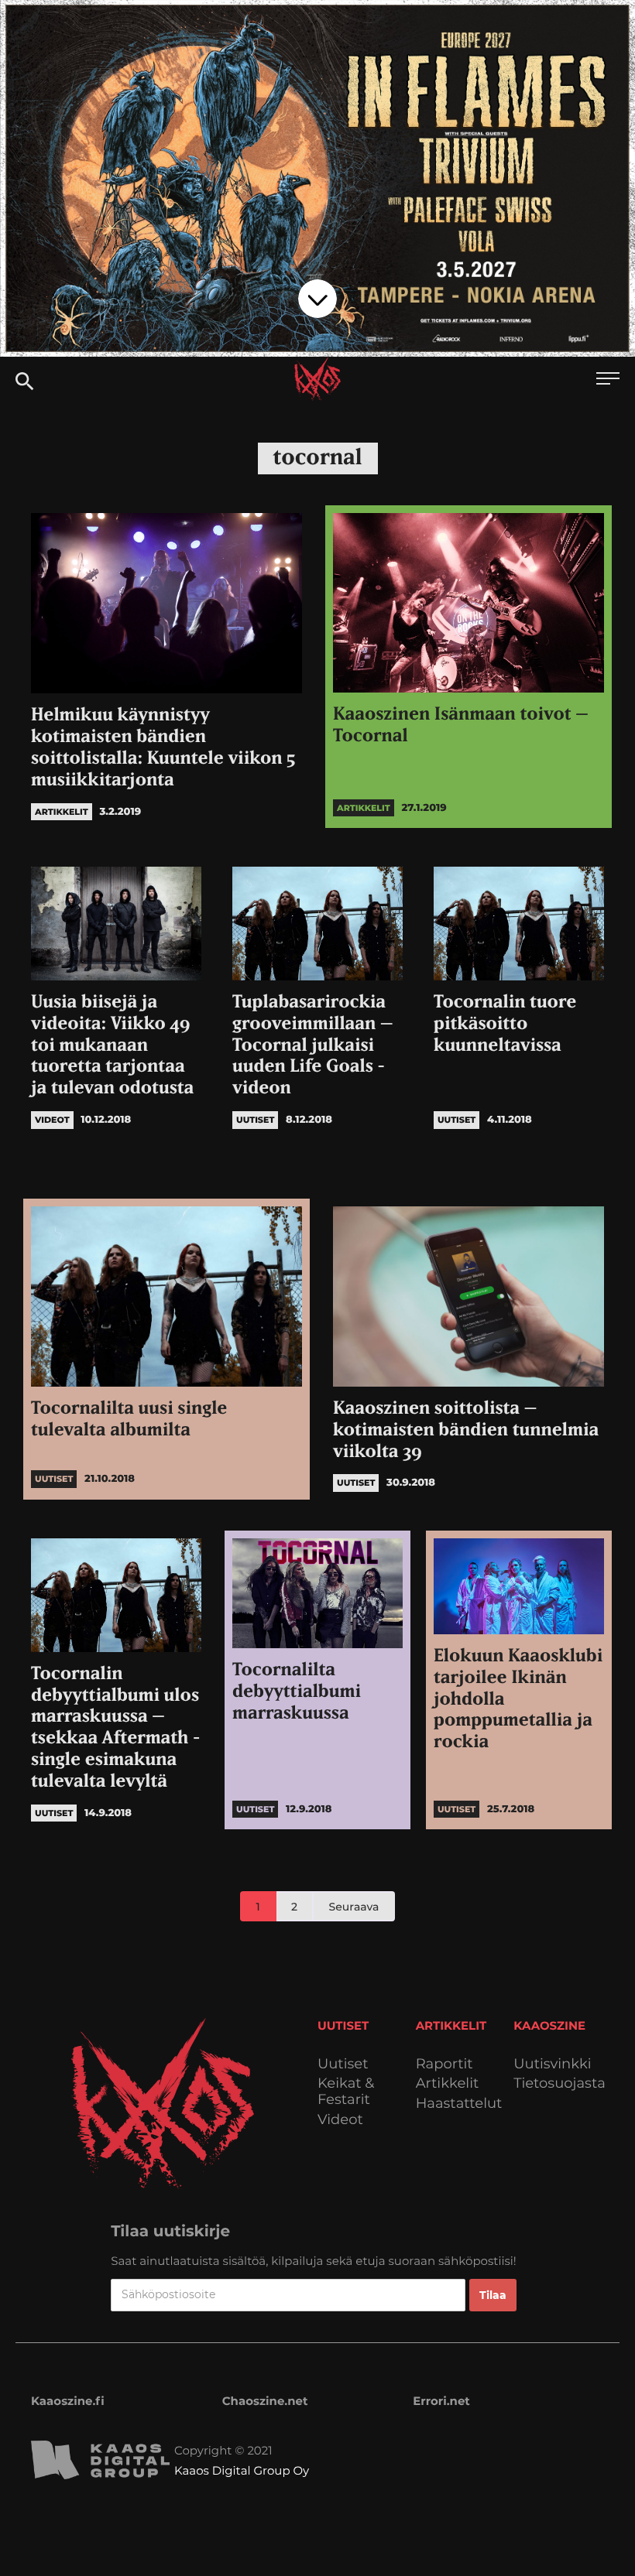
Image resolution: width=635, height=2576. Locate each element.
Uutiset (343, 2064)
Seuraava (354, 1907)
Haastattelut (459, 2104)
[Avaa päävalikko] (608, 380)
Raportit (444, 2064)
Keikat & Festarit (346, 2091)
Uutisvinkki (552, 2064)
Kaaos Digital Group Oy (242, 2470)
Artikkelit (448, 2083)
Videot (340, 2120)
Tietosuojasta (559, 2083)
